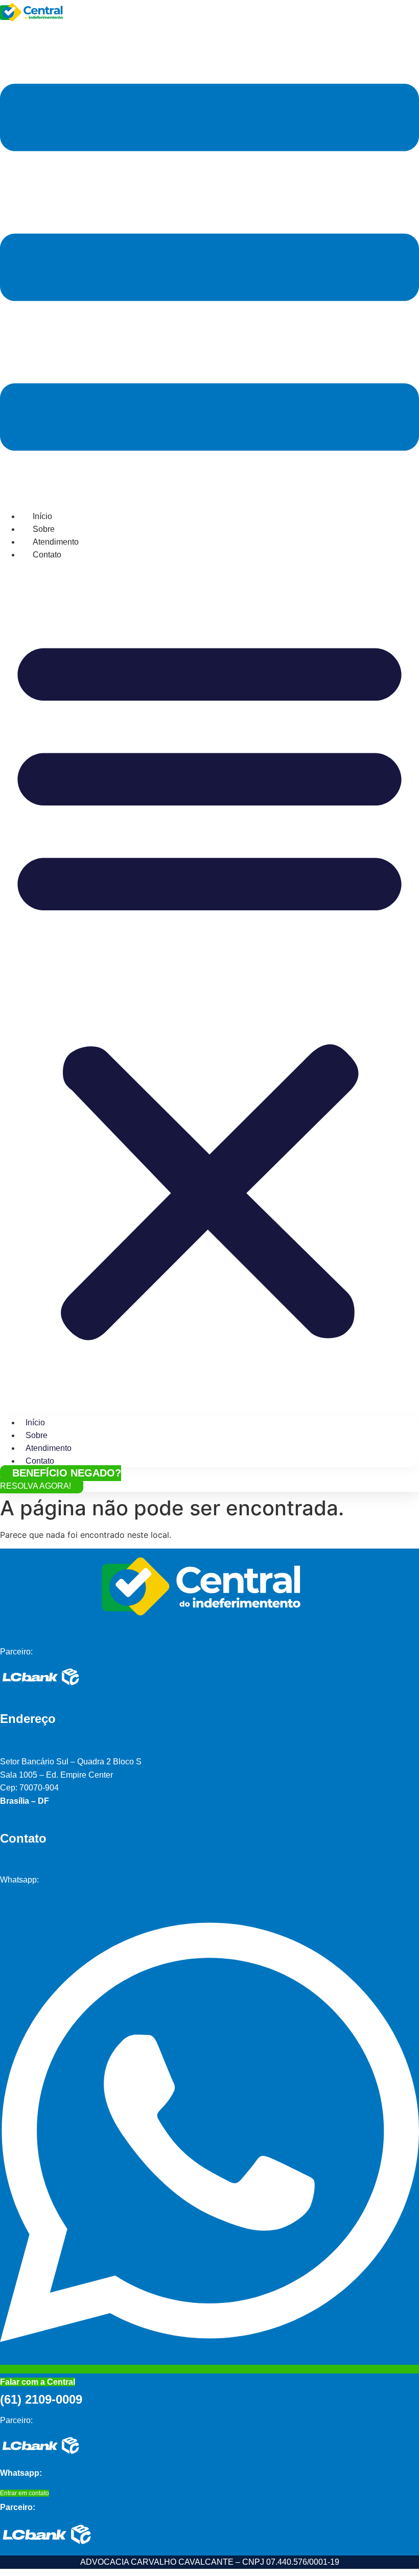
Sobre (44, 529)
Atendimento (56, 542)
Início (42, 516)
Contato (47, 555)
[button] (209, 983)
